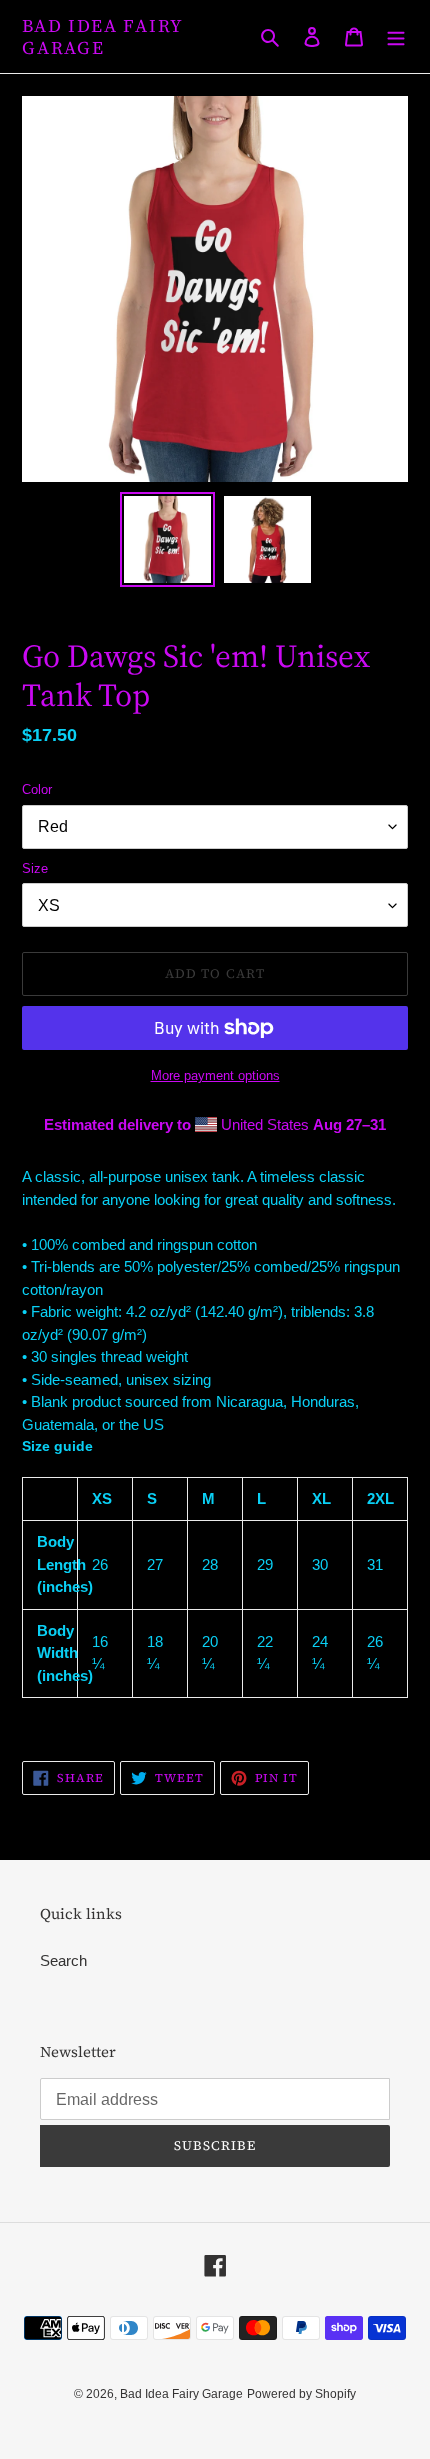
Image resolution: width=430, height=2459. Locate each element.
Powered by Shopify (301, 2394)
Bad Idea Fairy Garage (103, 36)
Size (35, 868)
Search (63, 1960)
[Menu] (396, 36)
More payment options (215, 1075)
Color (37, 789)
